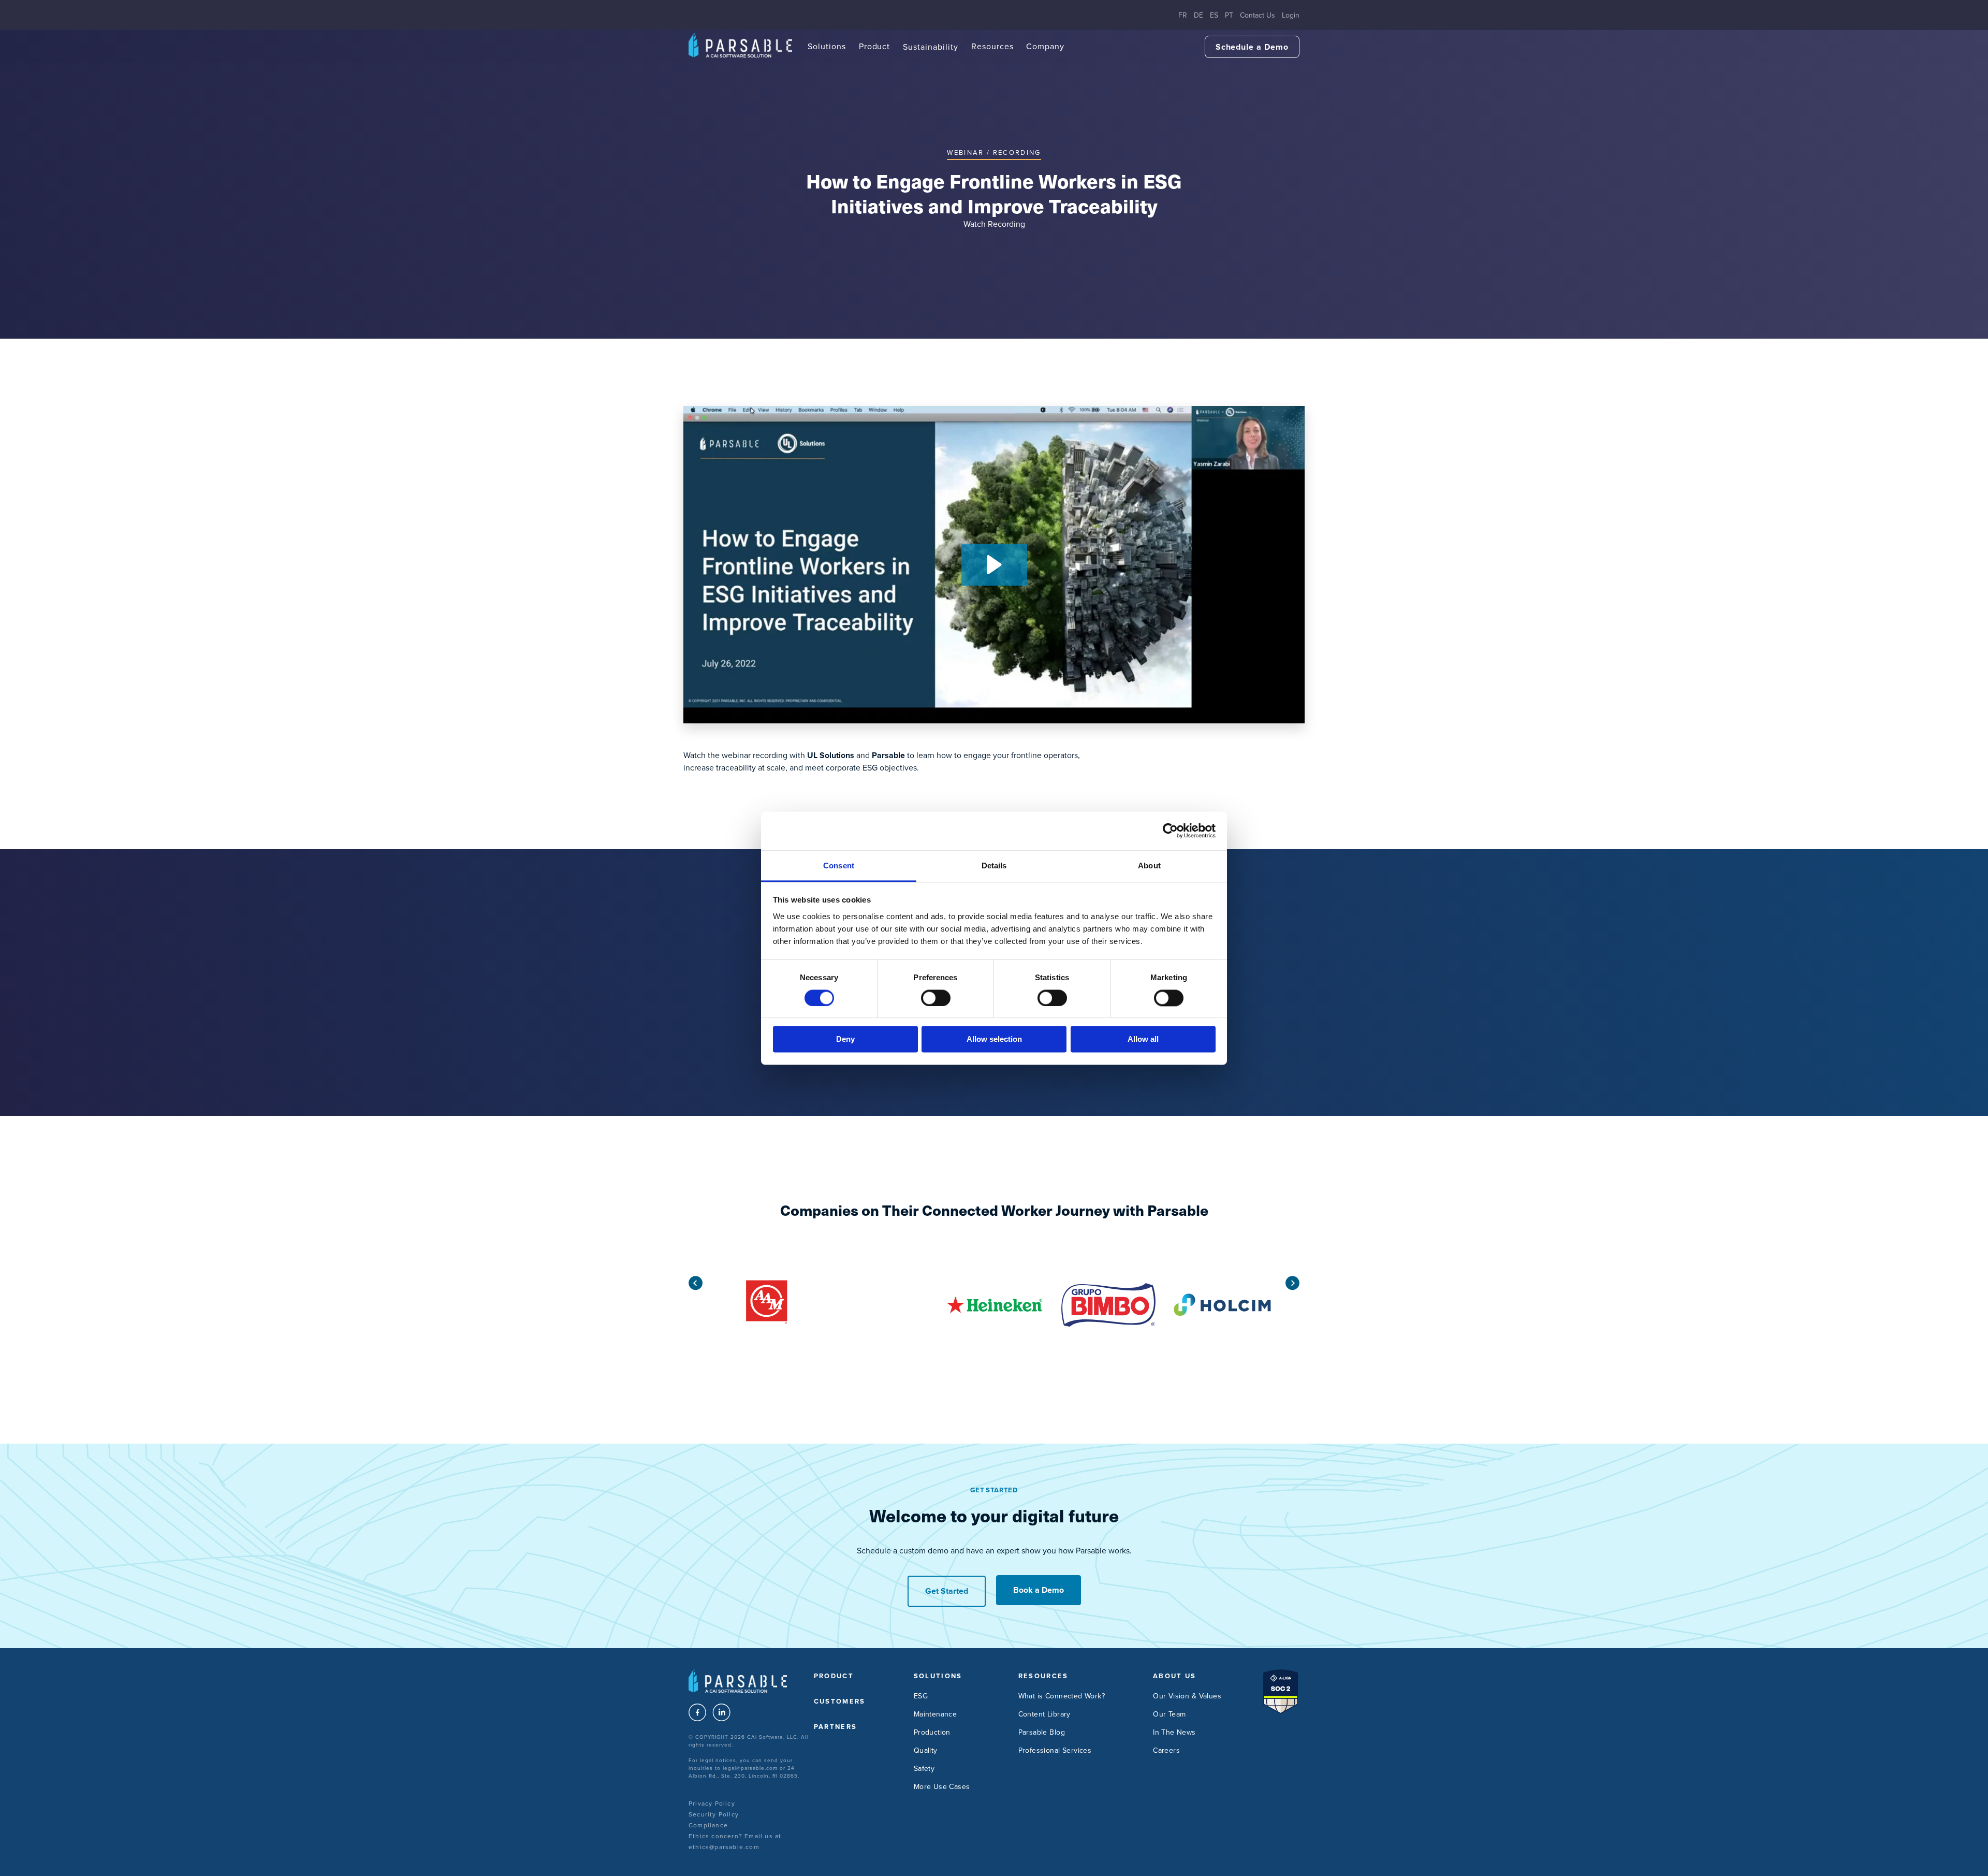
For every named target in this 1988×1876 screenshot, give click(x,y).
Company (1045, 46)
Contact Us (1258, 15)
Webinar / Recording (994, 152)
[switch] (936, 998)
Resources (992, 46)
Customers (840, 1701)
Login (1291, 15)
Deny (845, 1039)
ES (1214, 15)
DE (1198, 15)
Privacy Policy (712, 1804)
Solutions (827, 46)
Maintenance (935, 1714)
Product (875, 46)
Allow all (1143, 1039)
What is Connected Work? (1062, 1696)
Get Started (947, 1591)
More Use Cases (942, 1787)
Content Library (1044, 1714)
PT (1229, 15)
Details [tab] (994, 866)
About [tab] (1149, 866)
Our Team (1169, 1714)
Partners (836, 1727)
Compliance (708, 1825)
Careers (1166, 1750)
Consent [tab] (839, 866)
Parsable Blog (1042, 1732)
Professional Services (1055, 1750)
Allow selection (994, 1039)
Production (932, 1732)
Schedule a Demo (1252, 47)
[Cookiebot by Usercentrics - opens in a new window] (1170, 831)
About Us (1175, 1676)
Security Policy (714, 1814)
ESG (921, 1696)
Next (1292, 1283)
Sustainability (930, 47)
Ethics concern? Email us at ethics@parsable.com (735, 1842)
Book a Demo (1039, 1590)
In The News (1174, 1732)
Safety (924, 1769)
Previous (696, 1283)
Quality (926, 1750)
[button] (994, 565)
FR (1183, 15)
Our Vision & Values (1187, 1696)
